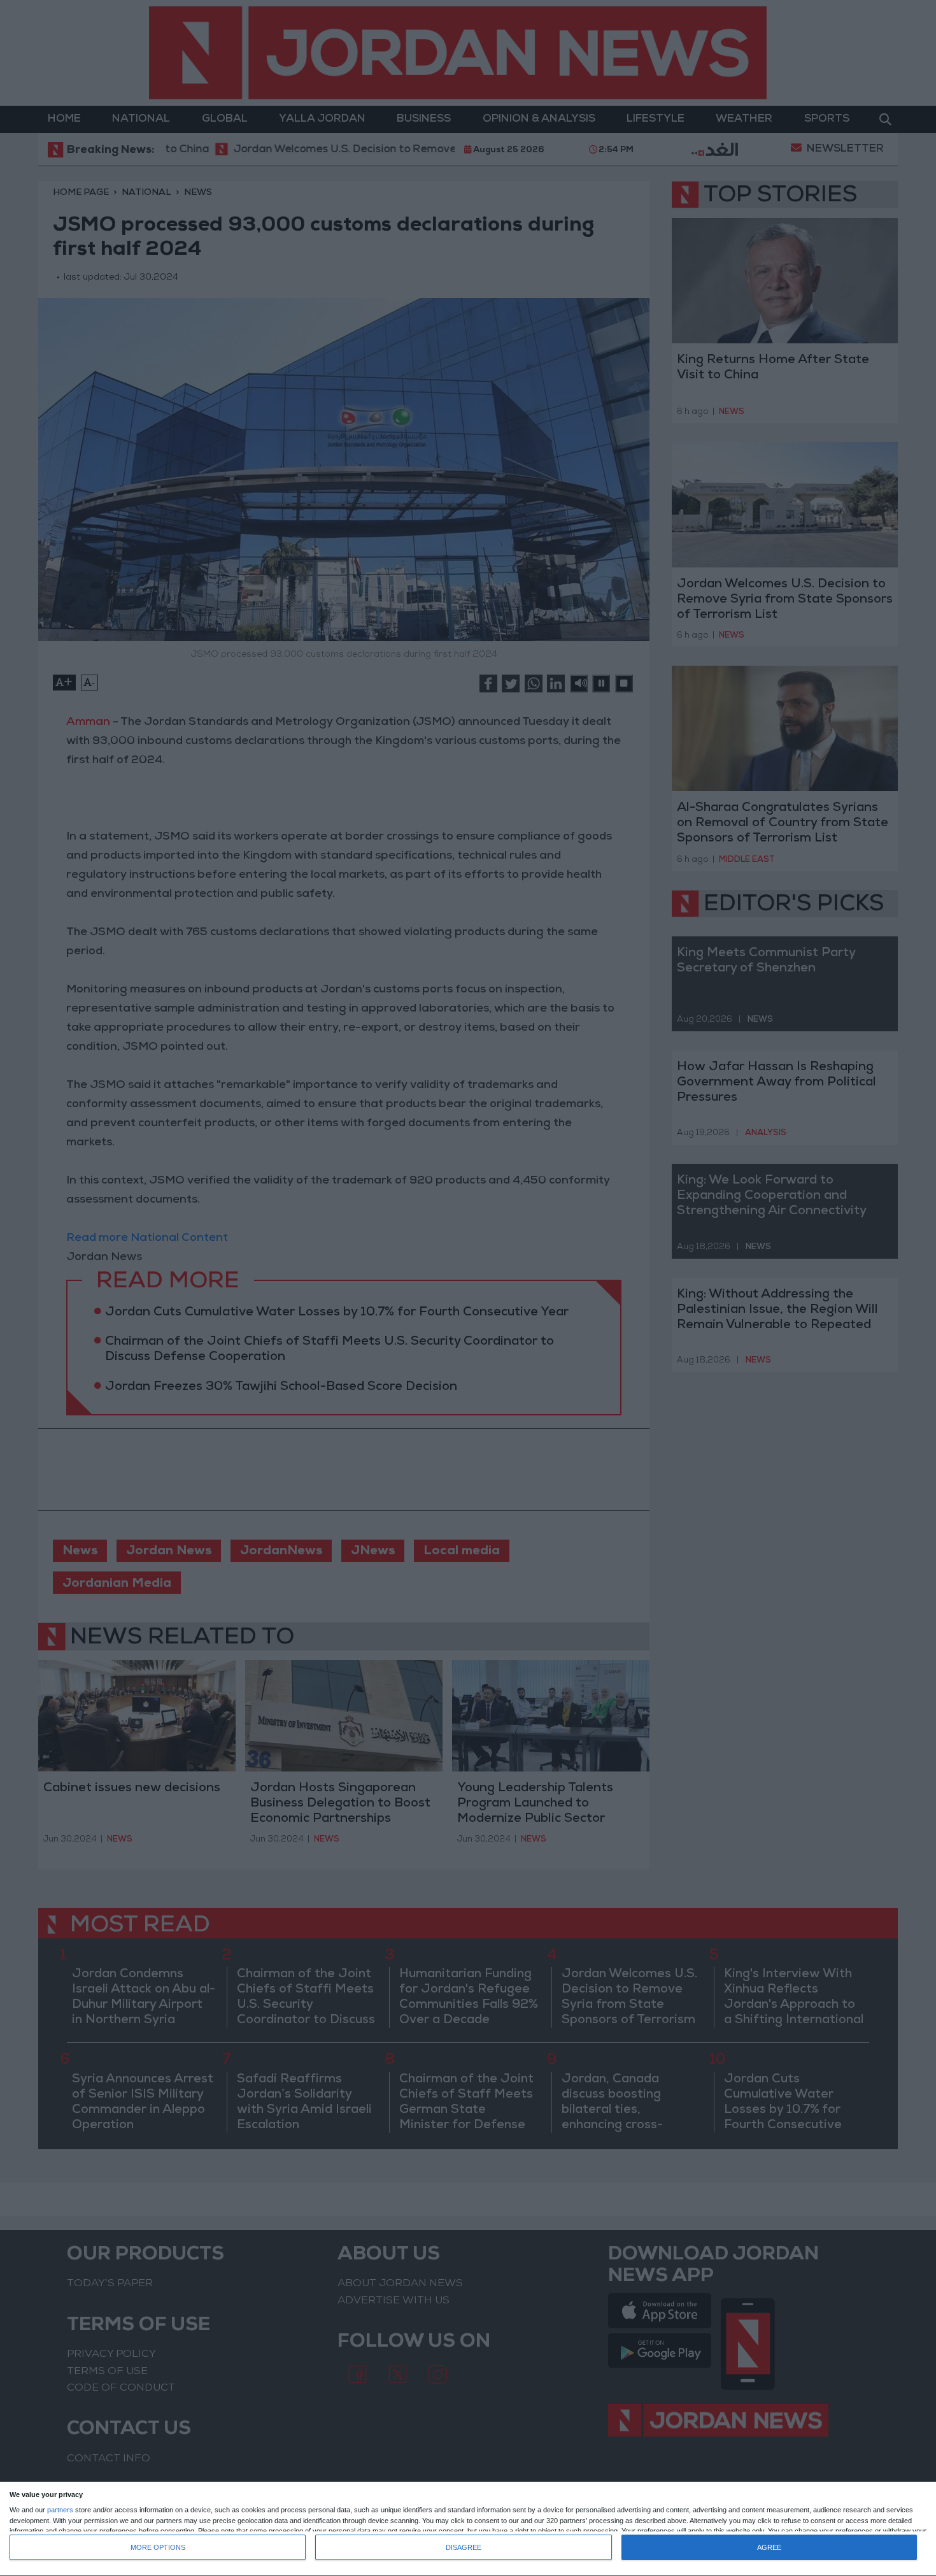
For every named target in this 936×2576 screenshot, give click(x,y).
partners (60, 2510)
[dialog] (468, 2529)
